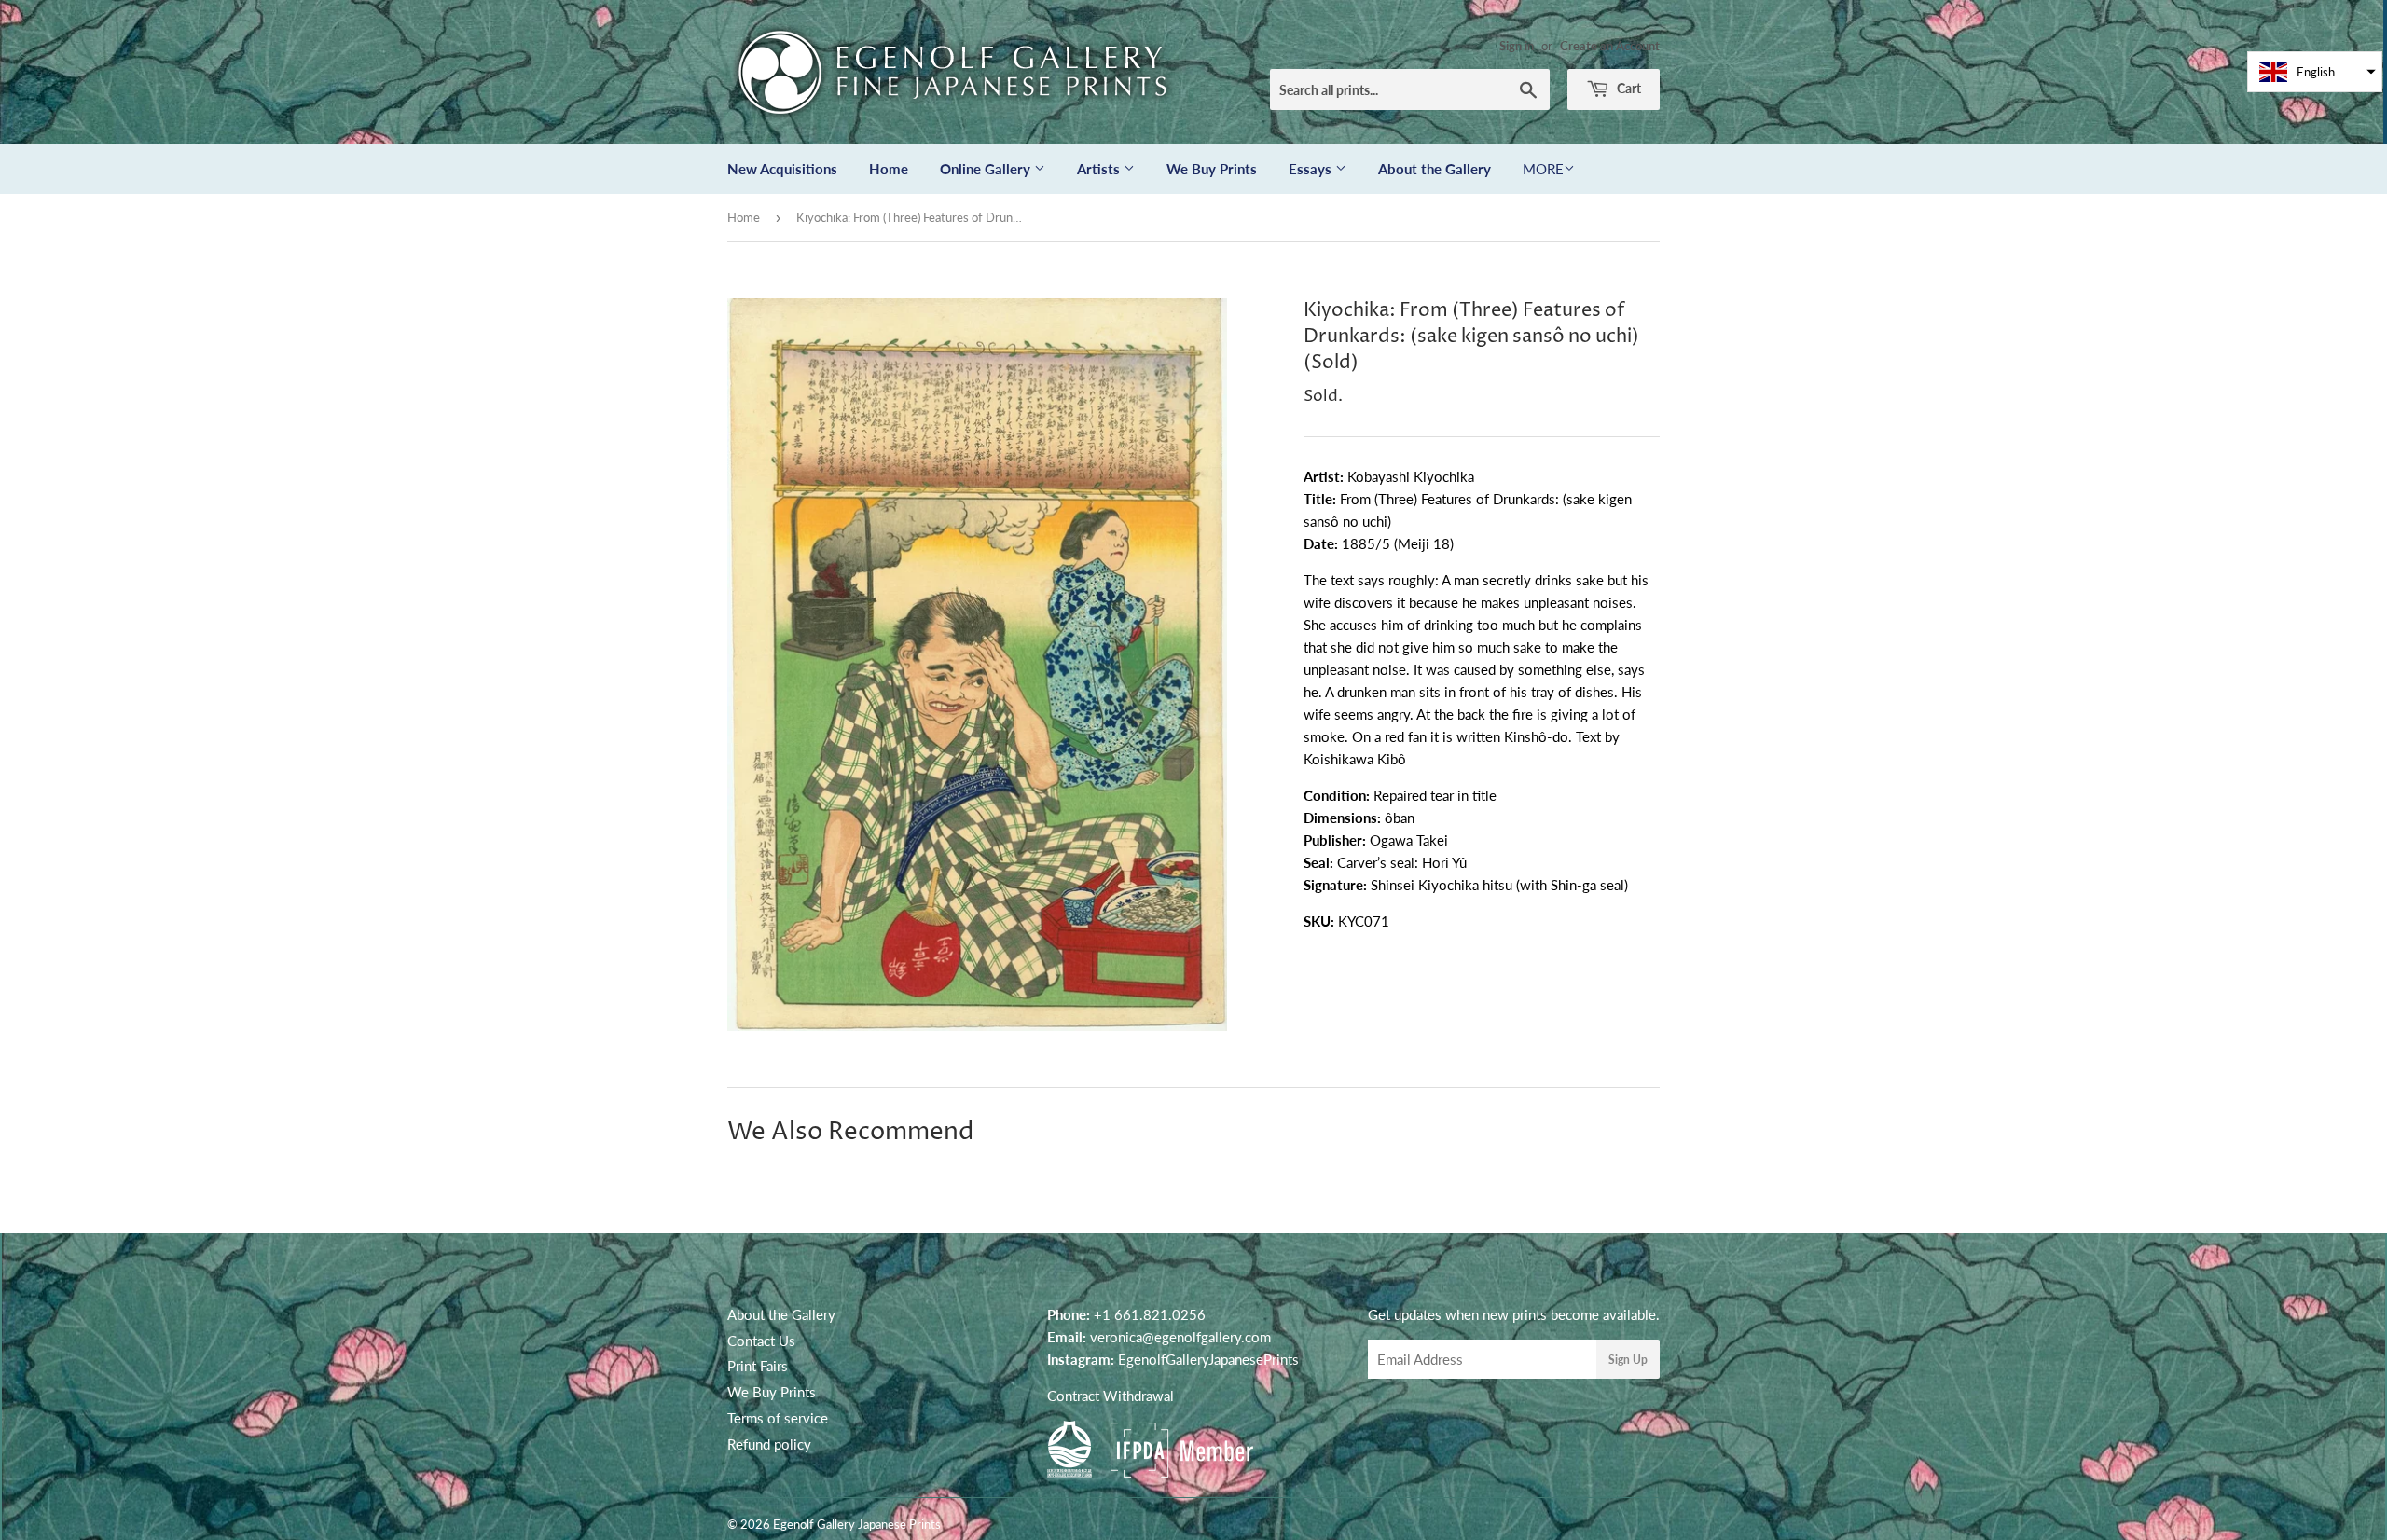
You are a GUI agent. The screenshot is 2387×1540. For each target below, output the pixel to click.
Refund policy (769, 1444)
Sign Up (1628, 1360)
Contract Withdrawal (1111, 1396)
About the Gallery (1435, 169)
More (1543, 169)
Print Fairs (758, 1366)
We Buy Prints (1212, 169)
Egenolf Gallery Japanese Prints (857, 1524)
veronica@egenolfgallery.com (1180, 1337)
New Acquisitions (782, 169)
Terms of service (778, 1418)
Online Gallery (987, 169)
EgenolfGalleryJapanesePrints (1208, 1359)
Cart (1628, 88)
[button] (2315, 72)
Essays (1312, 169)
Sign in (1517, 46)
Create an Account (1610, 46)
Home (889, 169)
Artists (1100, 169)
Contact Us (761, 1341)
